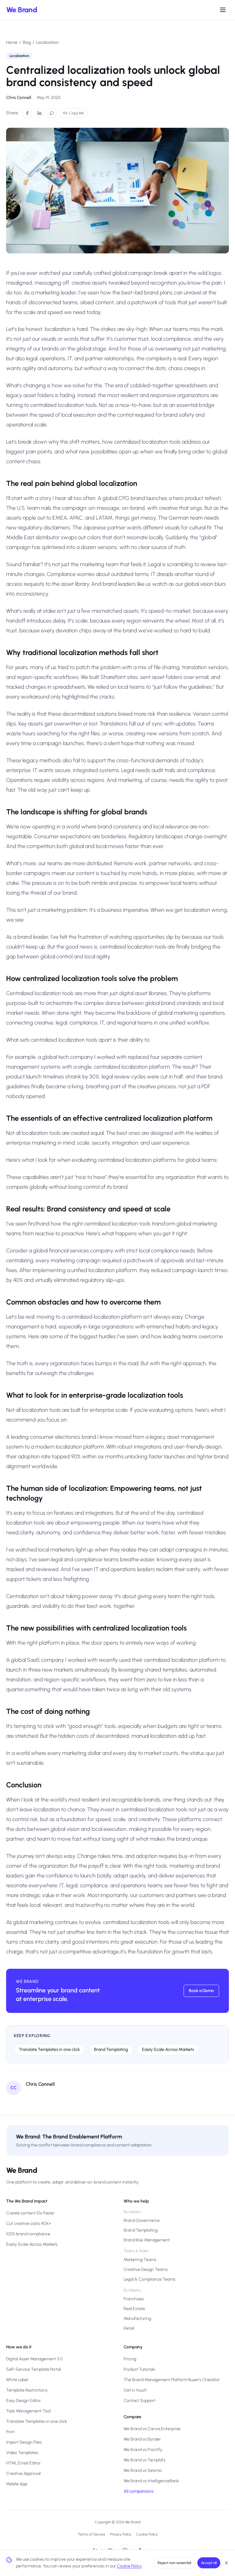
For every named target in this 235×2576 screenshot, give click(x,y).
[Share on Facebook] (27, 113)
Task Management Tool (28, 2411)
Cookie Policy (147, 2534)
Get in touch (135, 2390)
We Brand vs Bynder (142, 2439)
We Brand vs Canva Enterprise (152, 2429)
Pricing (130, 2359)
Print (10, 2432)
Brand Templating (111, 2049)
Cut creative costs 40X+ (29, 2224)
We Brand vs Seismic (143, 2470)
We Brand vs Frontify (143, 2450)
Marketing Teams (140, 2260)
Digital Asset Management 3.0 (34, 2359)
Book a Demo (201, 1991)
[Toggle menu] (223, 10)
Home (12, 42)
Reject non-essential (174, 2563)
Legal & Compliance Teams (149, 2279)
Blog (27, 42)
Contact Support (140, 2401)
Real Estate (134, 2309)
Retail (129, 2328)
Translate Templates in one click (49, 2049)
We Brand (22, 10)
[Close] (226, 2563)
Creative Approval (23, 2474)
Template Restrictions (27, 2390)
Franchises (134, 2299)
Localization (47, 42)
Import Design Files (24, 2442)
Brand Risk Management (147, 2240)
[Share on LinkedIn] (39, 113)
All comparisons (139, 2491)
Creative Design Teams (146, 2269)
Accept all (209, 2563)
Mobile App (17, 2484)
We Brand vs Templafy (145, 2460)
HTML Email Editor (23, 2463)
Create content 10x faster (30, 2213)
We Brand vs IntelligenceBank (151, 2481)
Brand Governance (142, 2220)
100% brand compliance (28, 2234)
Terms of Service (91, 2534)
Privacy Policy (121, 2534)
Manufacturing (137, 2318)
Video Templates (22, 2453)
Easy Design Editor (24, 2401)
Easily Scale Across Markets (168, 2049)
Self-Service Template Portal (34, 2369)
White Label (17, 2380)
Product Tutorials (139, 2369)
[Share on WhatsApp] (52, 113)
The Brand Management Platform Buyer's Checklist (172, 2380)
